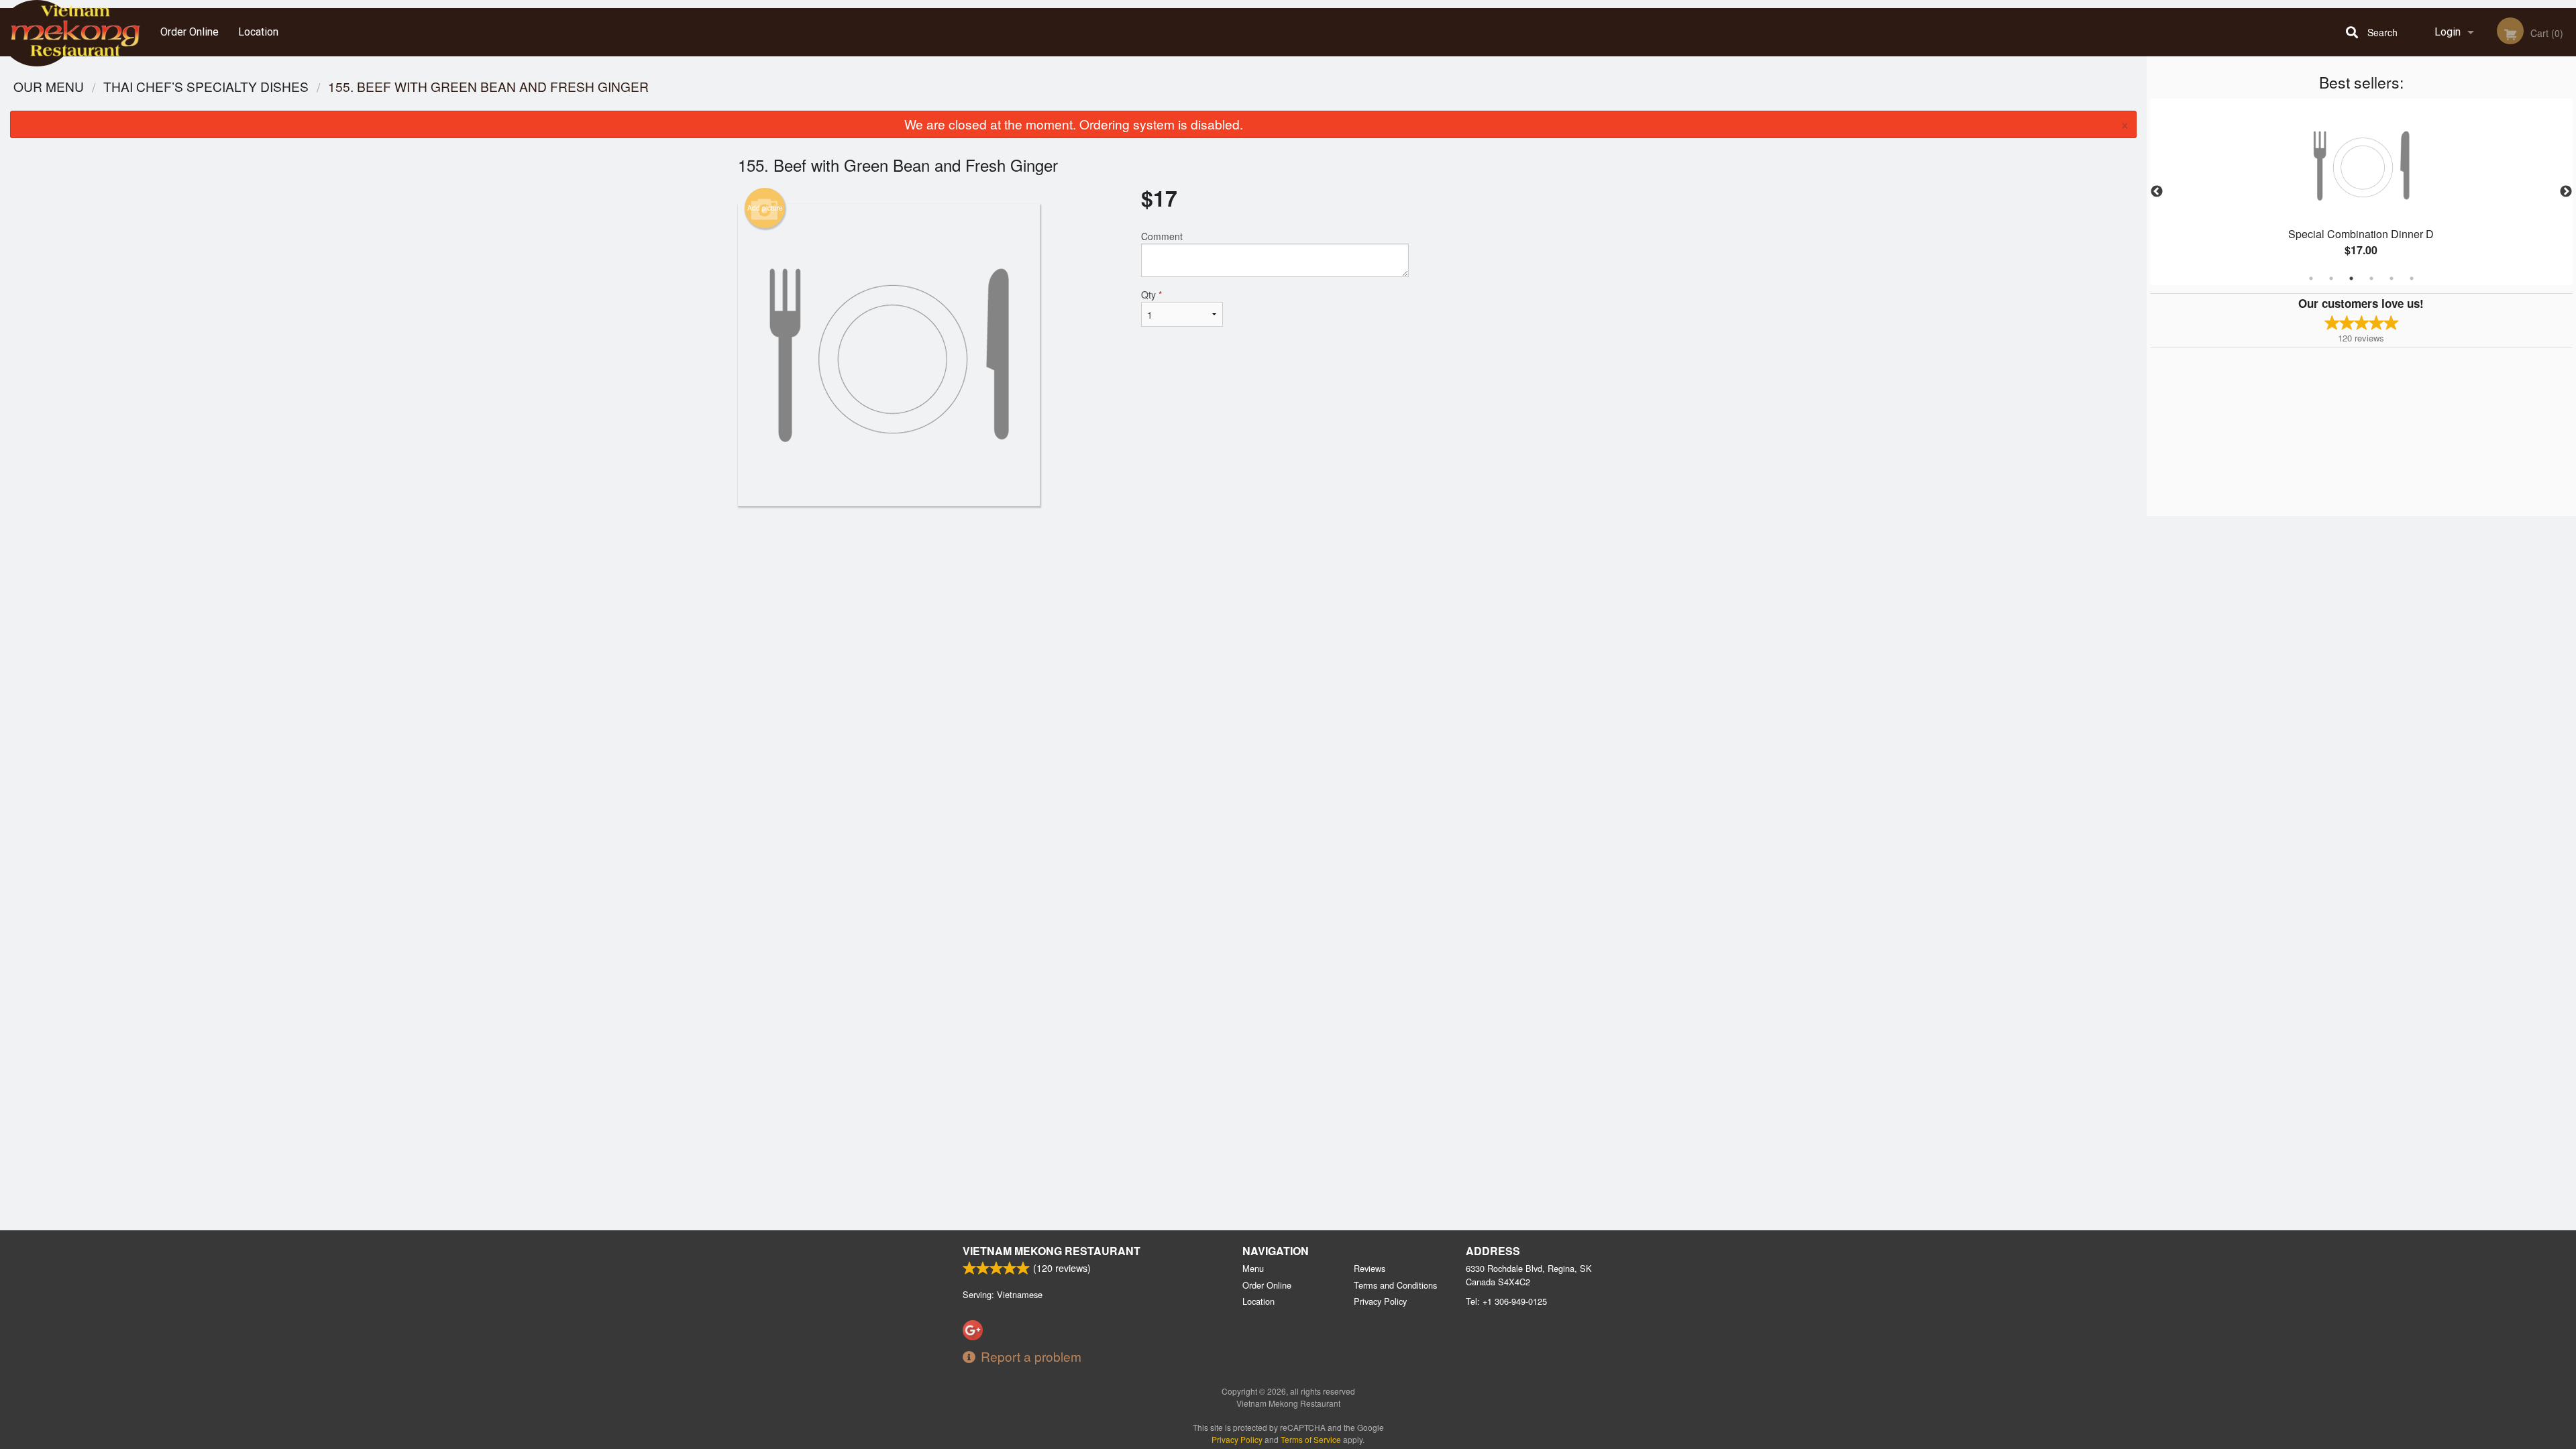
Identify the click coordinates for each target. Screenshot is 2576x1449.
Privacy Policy (1380, 1301)
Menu (1253, 1268)
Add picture (765, 208)
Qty (1151, 294)
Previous (2157, 192)
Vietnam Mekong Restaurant (1052, 1251)
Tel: (1506, 1301)
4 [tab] (2371, 278)
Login (2448, 32)
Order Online (190, 32)
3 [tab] (2351, 278)
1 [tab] (2311, 278)
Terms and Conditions (1395, 1285)
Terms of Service (1311, 1439)
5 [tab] (2392, 278)
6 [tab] (2412, 278)
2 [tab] (2331, 278)
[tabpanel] (2361, 192)
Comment (1162, 236)
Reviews (1370, 1268)
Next (2566, 192)
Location (258, 32)
